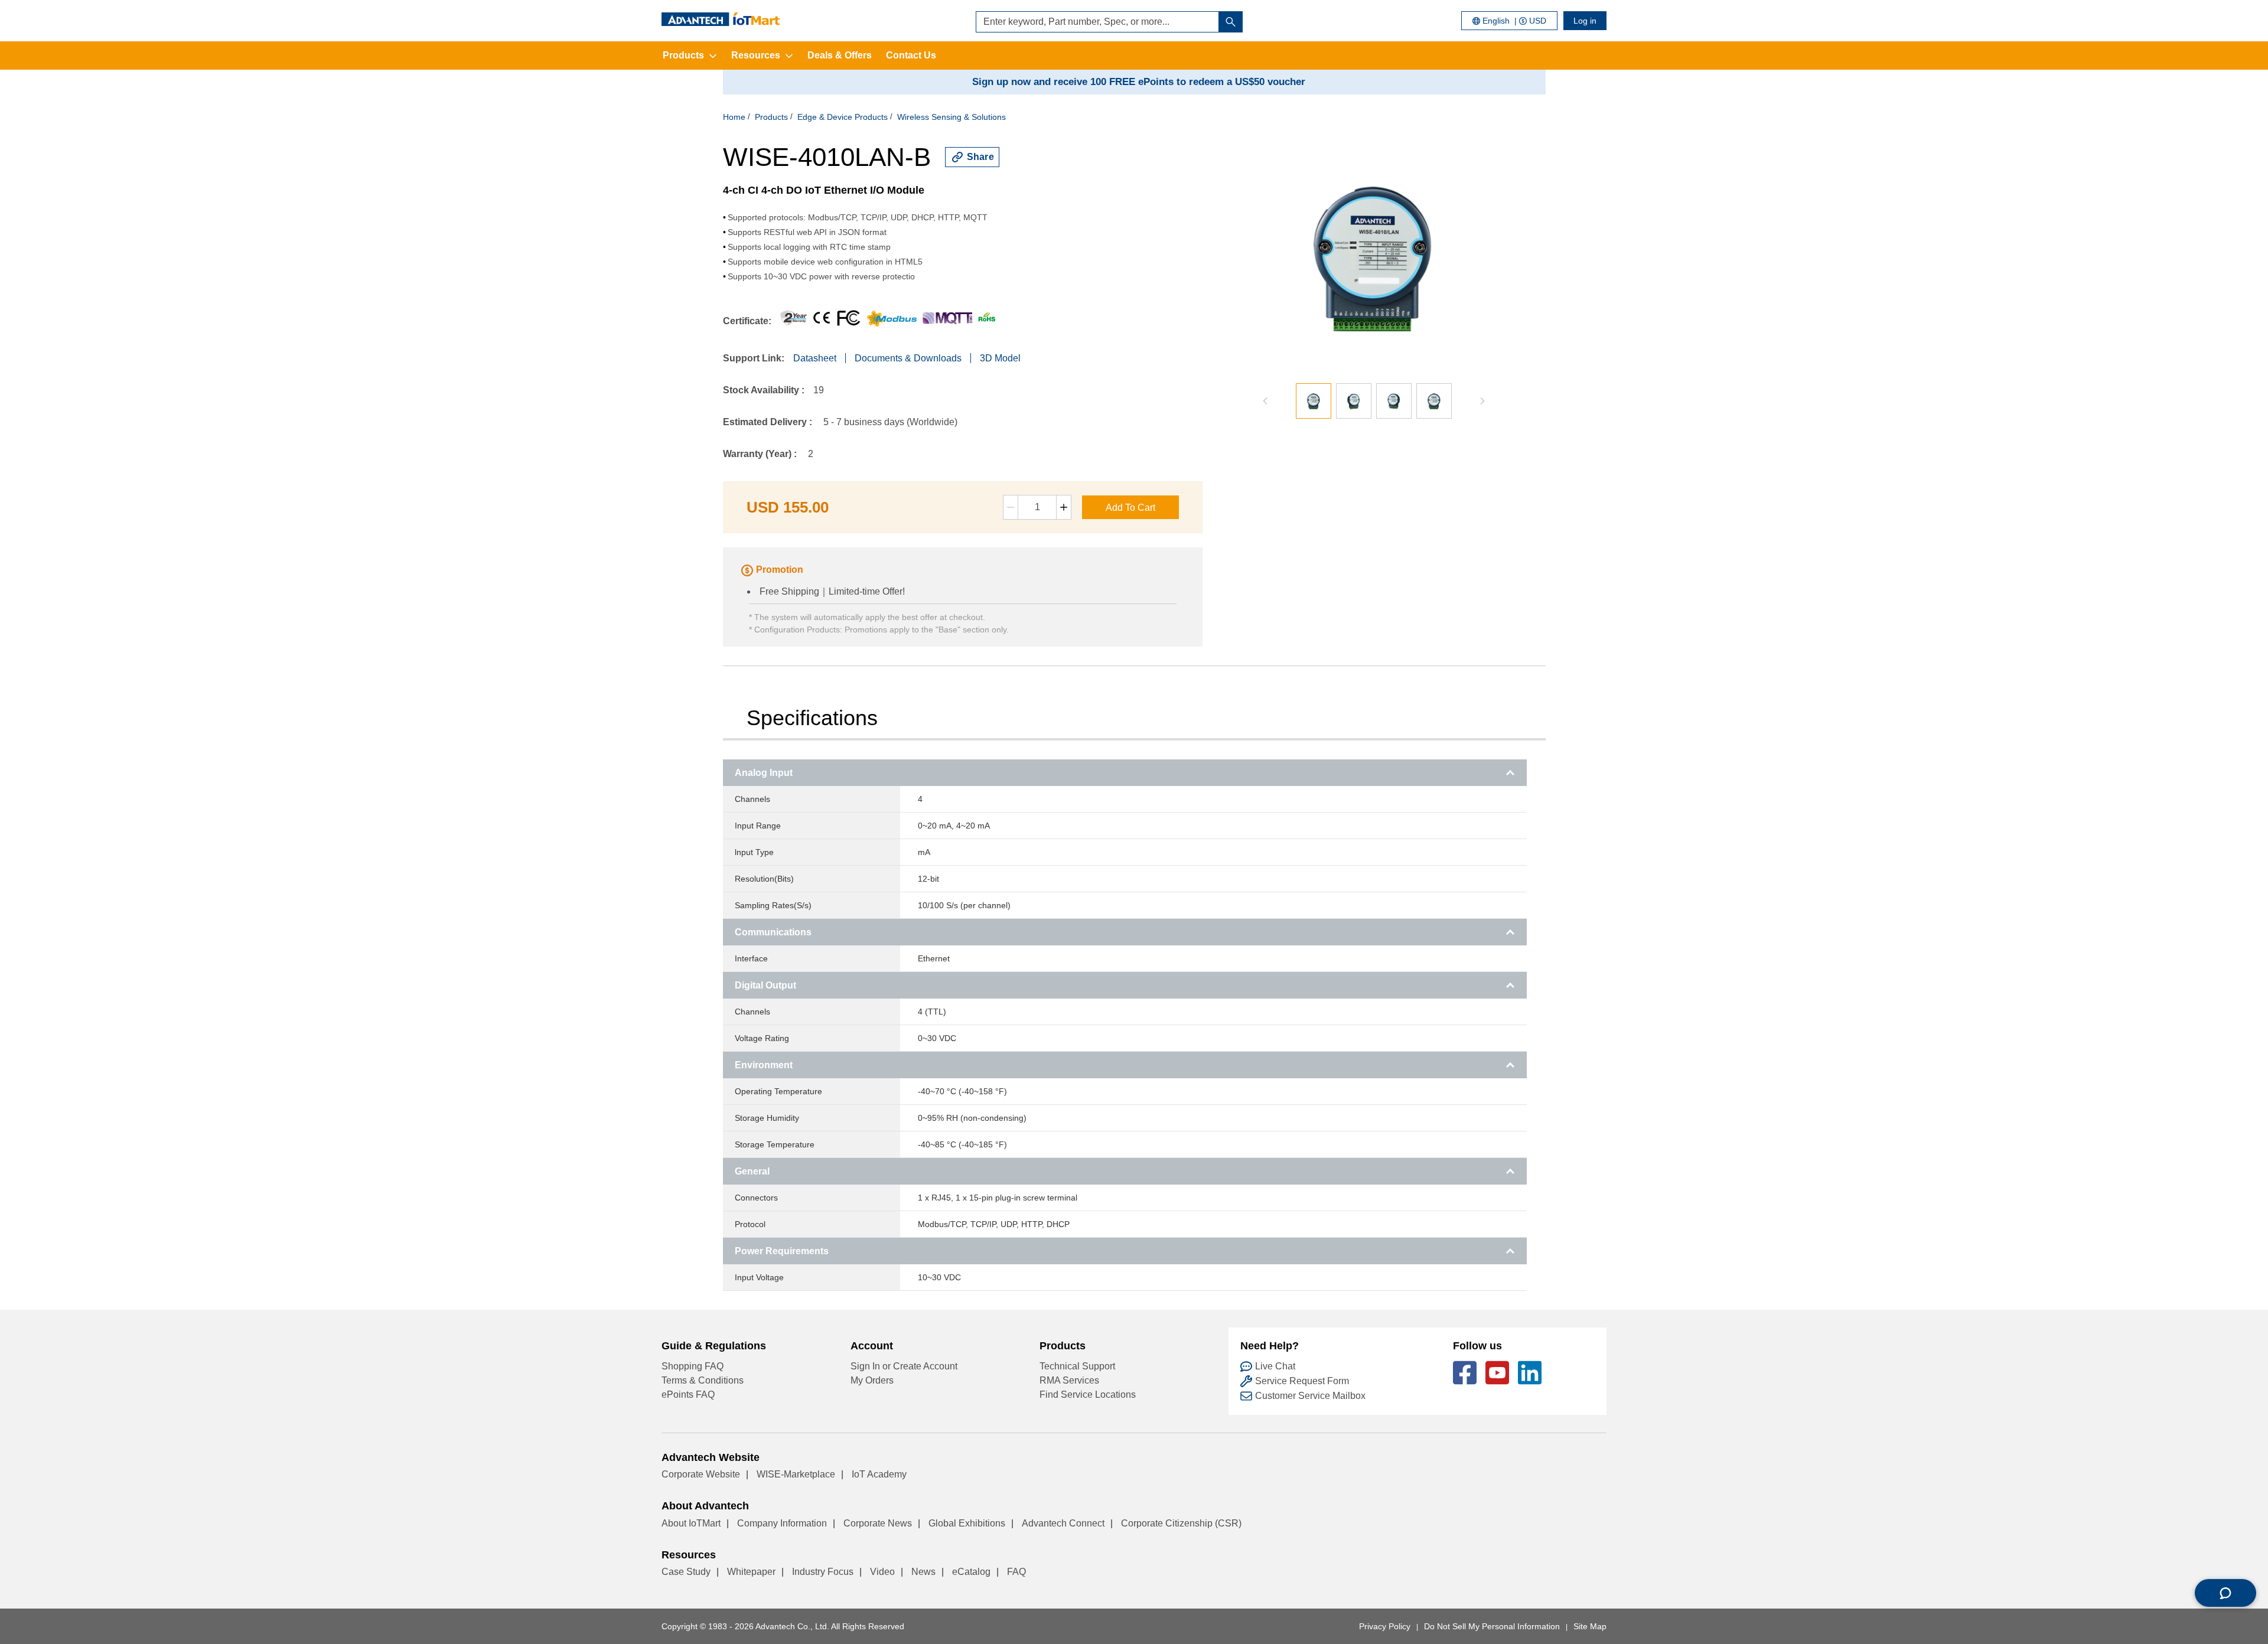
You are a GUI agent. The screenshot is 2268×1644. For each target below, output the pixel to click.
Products (683, 55)
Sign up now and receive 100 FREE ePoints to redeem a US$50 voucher (1139, 82)
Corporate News (878, 1523)
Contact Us (911, 55)
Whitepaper (751, 1572)
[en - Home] (721, 19)
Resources (756, 55)
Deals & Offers (840, 55)
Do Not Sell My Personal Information (1492, 1626)
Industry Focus (823, 1572)
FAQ (1016, 1572)
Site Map (1590, 1626)
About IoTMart (691, 1523)
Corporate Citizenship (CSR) (1181, 1523)
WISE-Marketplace (796, 1474)
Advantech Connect (1063, 1523)
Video (882, 1572)
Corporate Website (701, 1474)
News (923, 1572)
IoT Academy (879, 1474)
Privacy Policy (1385, 1626)
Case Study (686, 1572)
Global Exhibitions (967, 1523)
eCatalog (971, 1572)
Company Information (782, 1523)
